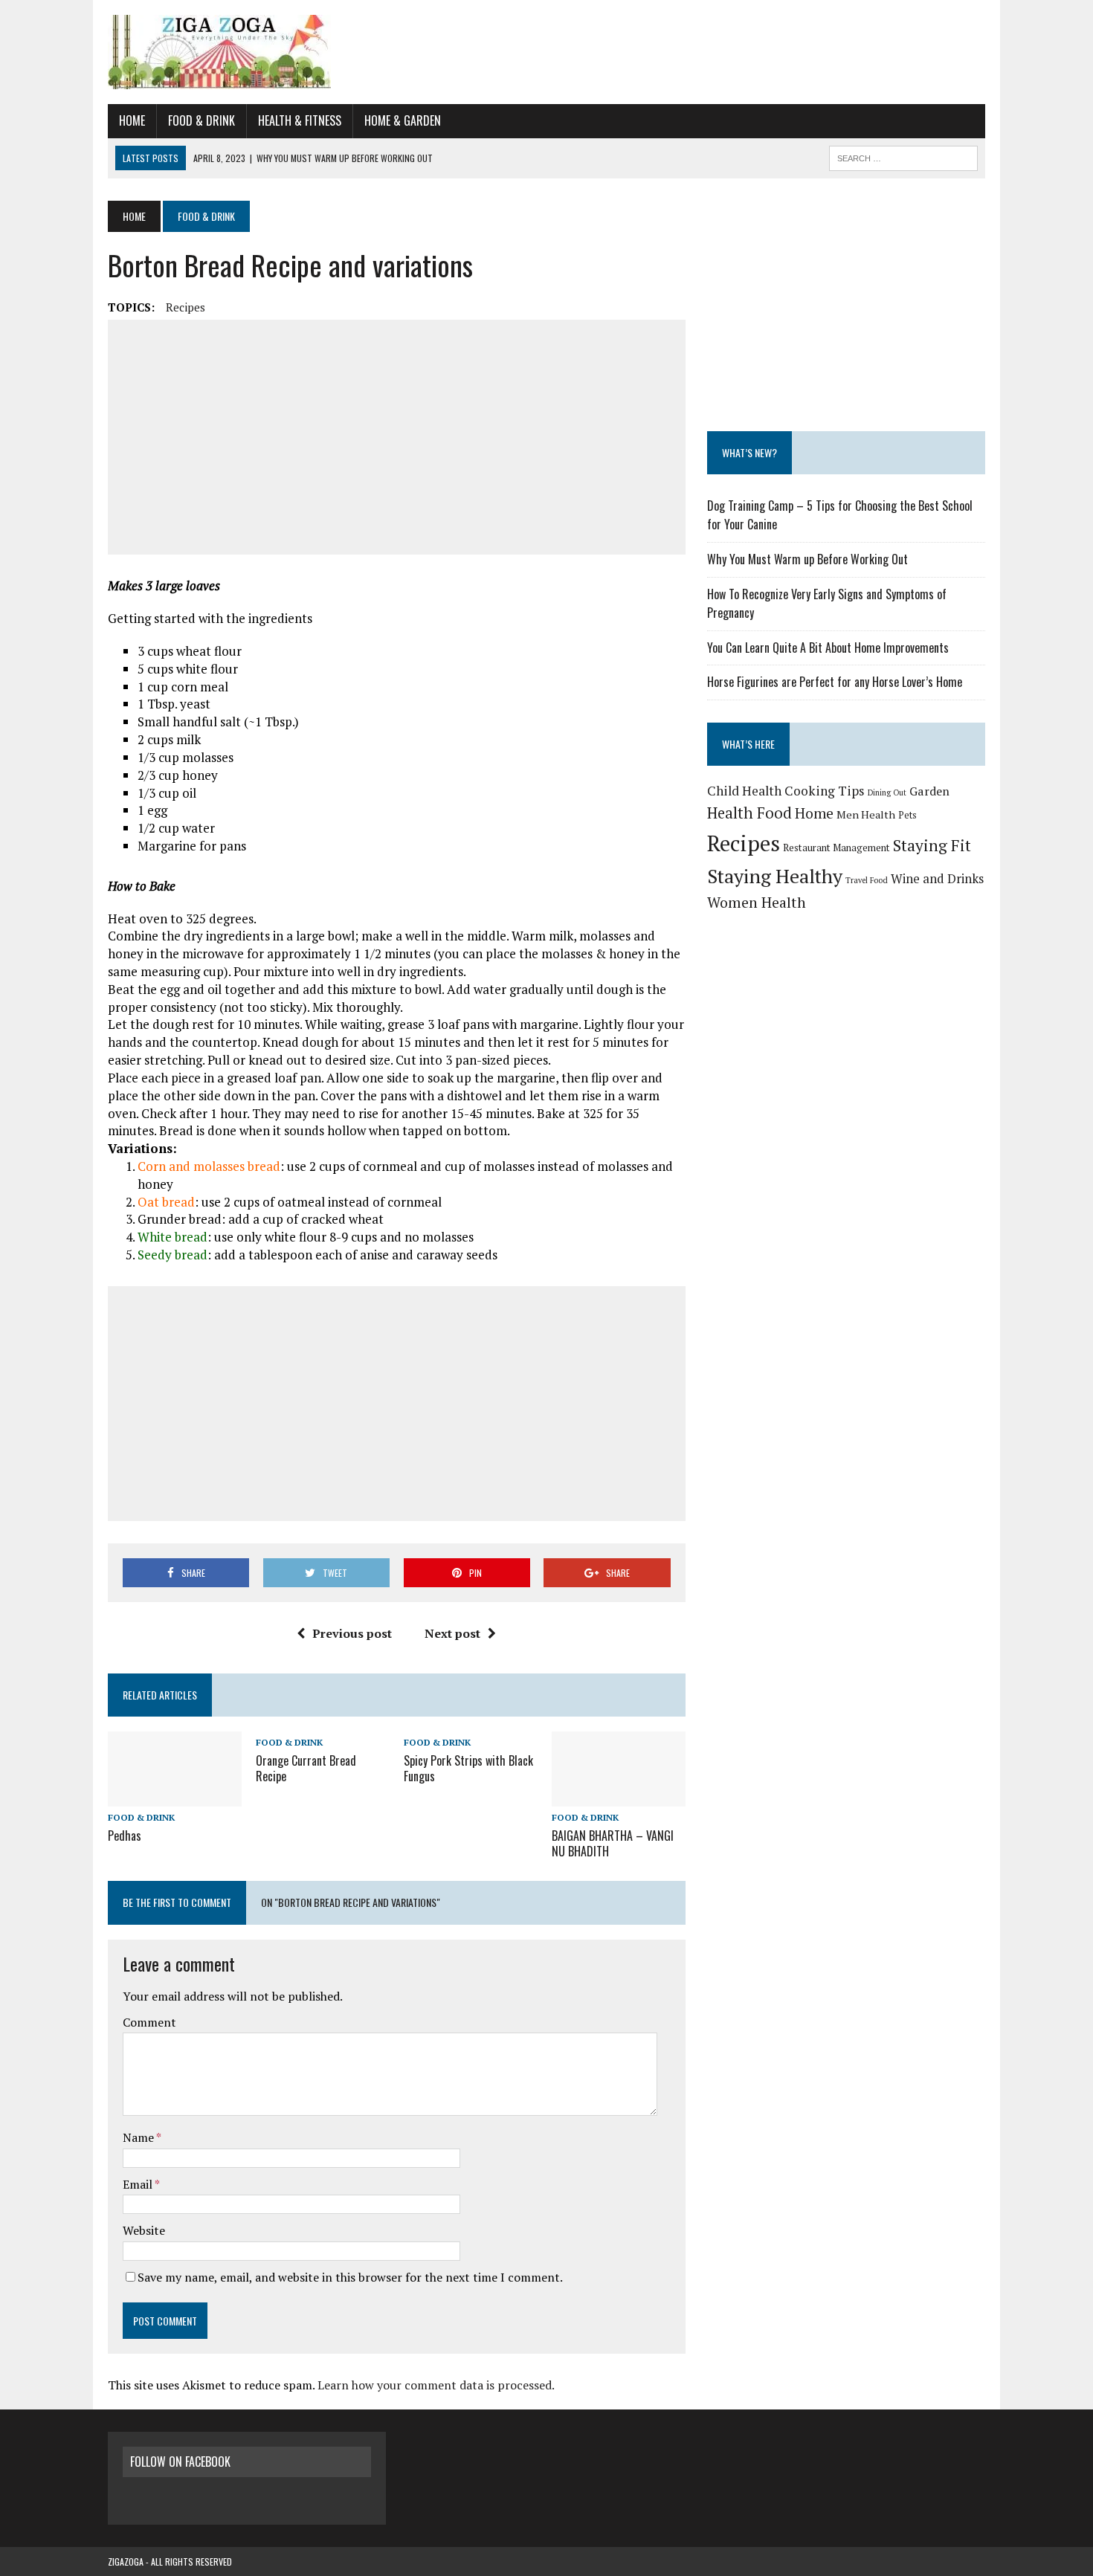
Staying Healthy (775, 876)
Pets (907, 815)
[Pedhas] (175, 1796)
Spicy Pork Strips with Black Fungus (468, 1768)
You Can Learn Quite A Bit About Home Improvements (828, 648)
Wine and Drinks (937, 878)
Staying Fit (932, 845)
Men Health (866, 814)
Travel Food (867, 880)
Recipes (186, 307)
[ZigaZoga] (546, 52)
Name (139, 2137)
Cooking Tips (825, 791)
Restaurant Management (836, 848)
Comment (149, 2022)
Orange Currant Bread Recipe (306, 1768)
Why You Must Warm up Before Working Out (807, 559)
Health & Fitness (300, 120)
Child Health (744, 791)
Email (139, 2184)
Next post (452, 1633)
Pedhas (125, 1836)
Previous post (352, 1633)
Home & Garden (403, 120)
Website (144, 2230)
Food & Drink (201, 120)
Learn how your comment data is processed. (436, 2385)
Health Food (749, 813)
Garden (929, 791)
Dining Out (887, 793)
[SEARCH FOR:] (903, 156)
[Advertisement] (397, 437)
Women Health (757, 903)
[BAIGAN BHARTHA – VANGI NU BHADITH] (619, 1796)
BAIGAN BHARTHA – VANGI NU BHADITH (613, 1843)
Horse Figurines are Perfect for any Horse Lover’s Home (835, 682)
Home (132, 120)
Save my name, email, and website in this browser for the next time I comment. (350, 2277)
